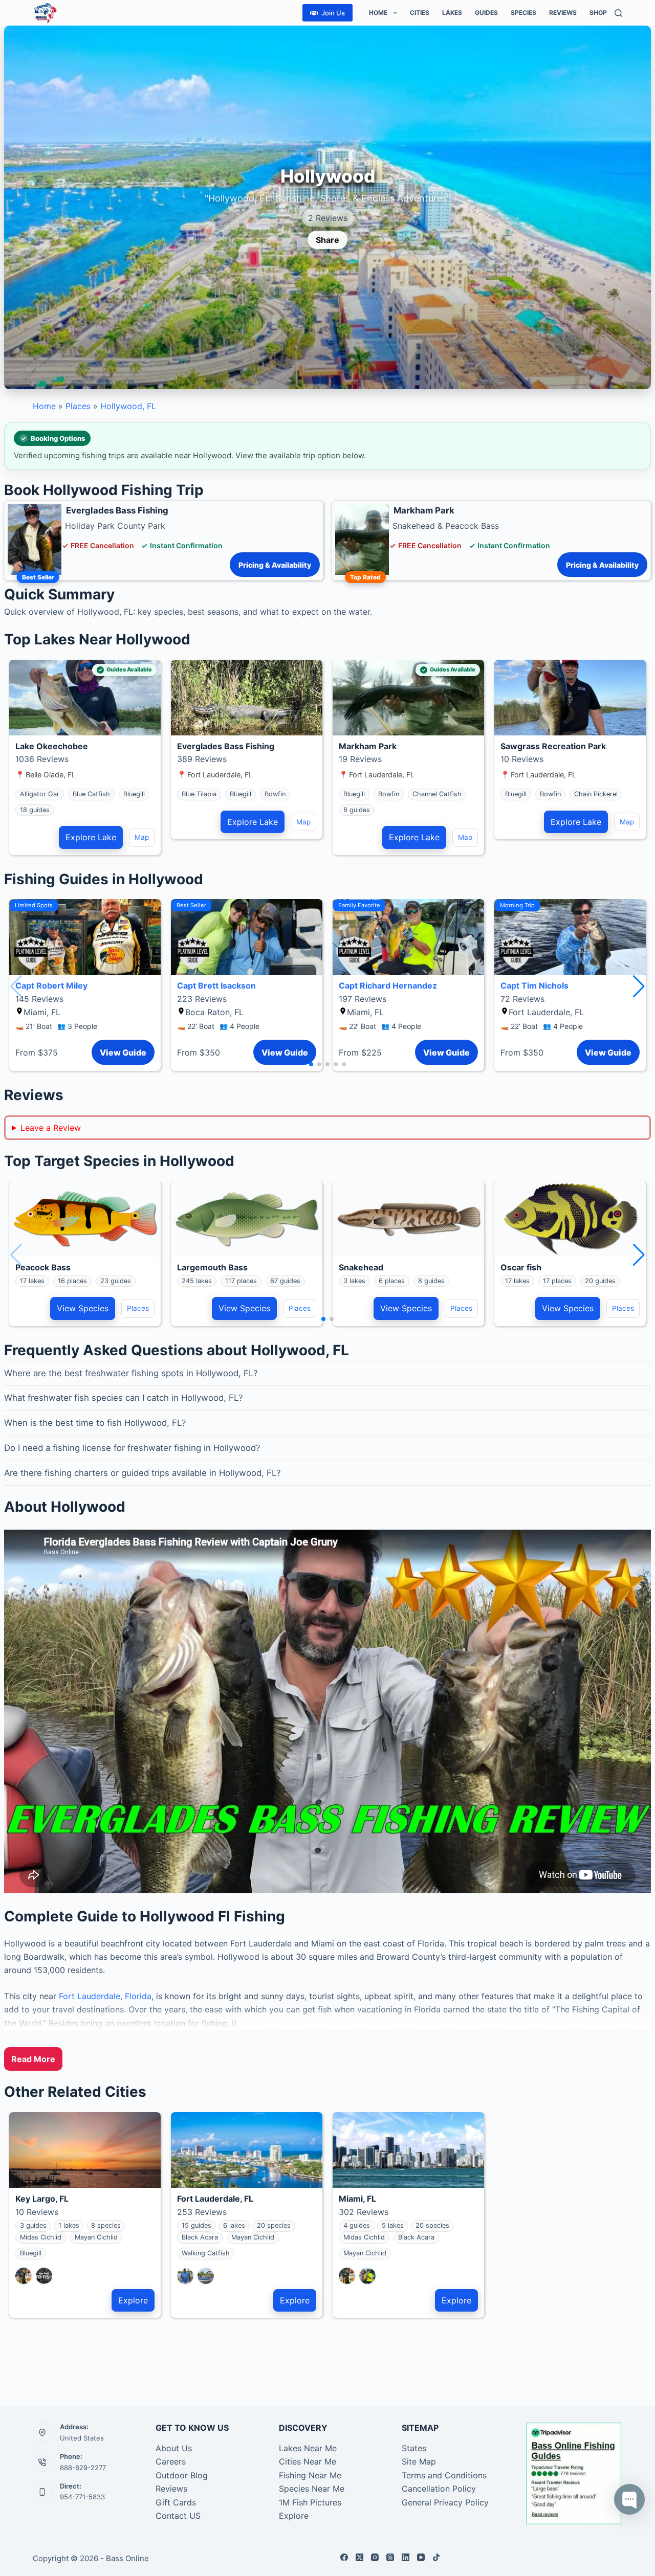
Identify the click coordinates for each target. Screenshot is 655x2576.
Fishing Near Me (310, 2475)
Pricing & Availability (275, 565)
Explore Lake (91, 837)
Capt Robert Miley (51, 985)
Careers (171, 2461)
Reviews (563, 13)
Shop (598, 13)
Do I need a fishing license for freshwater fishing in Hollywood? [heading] (132, 1448)
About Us (174, 2448)
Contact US (178, 2516)
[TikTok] (436, 2557)
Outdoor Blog (182, 2475)
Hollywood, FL (128, 406)
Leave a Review (51, 1128)
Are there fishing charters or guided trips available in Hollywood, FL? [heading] (143, 1473)
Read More (33, 2059)
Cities (420, 13)
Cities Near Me (308, 2461)
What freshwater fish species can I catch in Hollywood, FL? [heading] (124, 1398)
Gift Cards (176, 2502)
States (414, 2448)
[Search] (618, 13)
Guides (486, 13)
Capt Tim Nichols (534, 985)
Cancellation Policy (439, 2489)
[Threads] (390, 2557)
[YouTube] (421, 2557)
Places (78, 406)
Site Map (419, 2461)
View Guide (123, 1052)
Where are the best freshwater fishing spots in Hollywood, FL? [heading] (131, 1373)
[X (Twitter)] (359, 2557)
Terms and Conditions (444, 2475)
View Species (83, 1308)
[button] (639, 987)
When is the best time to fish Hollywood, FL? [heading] (95, 1423)
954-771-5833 (82, 2497)
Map (142, 837)
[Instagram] (375, 2557)
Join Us (333, 13)
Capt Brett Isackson (216, 985)
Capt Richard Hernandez (388, 985)
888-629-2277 (83, 2468)
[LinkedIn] (406, 2557)
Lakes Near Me (308, 2448)
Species (523, 13)
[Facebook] (344, 2557)
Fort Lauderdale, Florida (105, 1996)
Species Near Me (312, 2489)
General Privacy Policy (445, 2502)
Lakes (452, 13)
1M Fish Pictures (310, 2502)
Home (378, 13)
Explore (133, 2300)
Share (327, 240)
